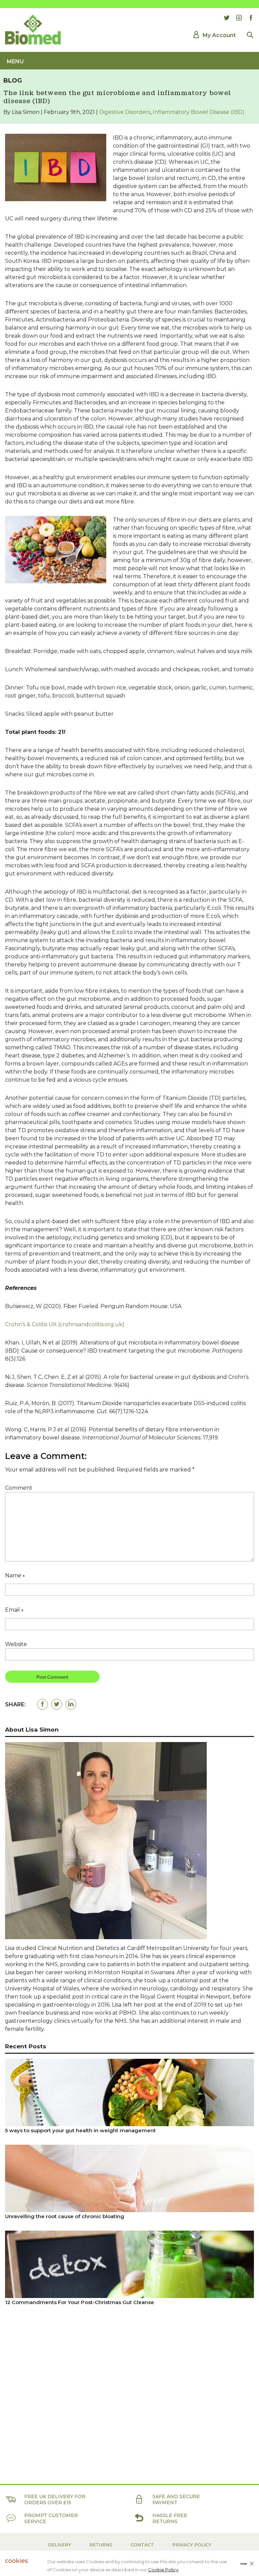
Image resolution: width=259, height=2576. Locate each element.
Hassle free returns (170, 2518)
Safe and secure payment (176, 2500)
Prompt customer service (51, 2518)
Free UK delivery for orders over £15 (55, 2500)
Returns (101, 2545)
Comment (19, 1488)
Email (14, 1611)
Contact (142, 2545)
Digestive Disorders (125, 112)
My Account (219, 35)
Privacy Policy (192, 2545)
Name (15, 1576)
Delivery (60, 2545)
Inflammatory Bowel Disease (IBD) (199, 112)
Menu (15, 61)
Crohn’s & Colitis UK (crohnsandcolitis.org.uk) (65, 1324)
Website (16, 1644)
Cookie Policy (163, 2570)
